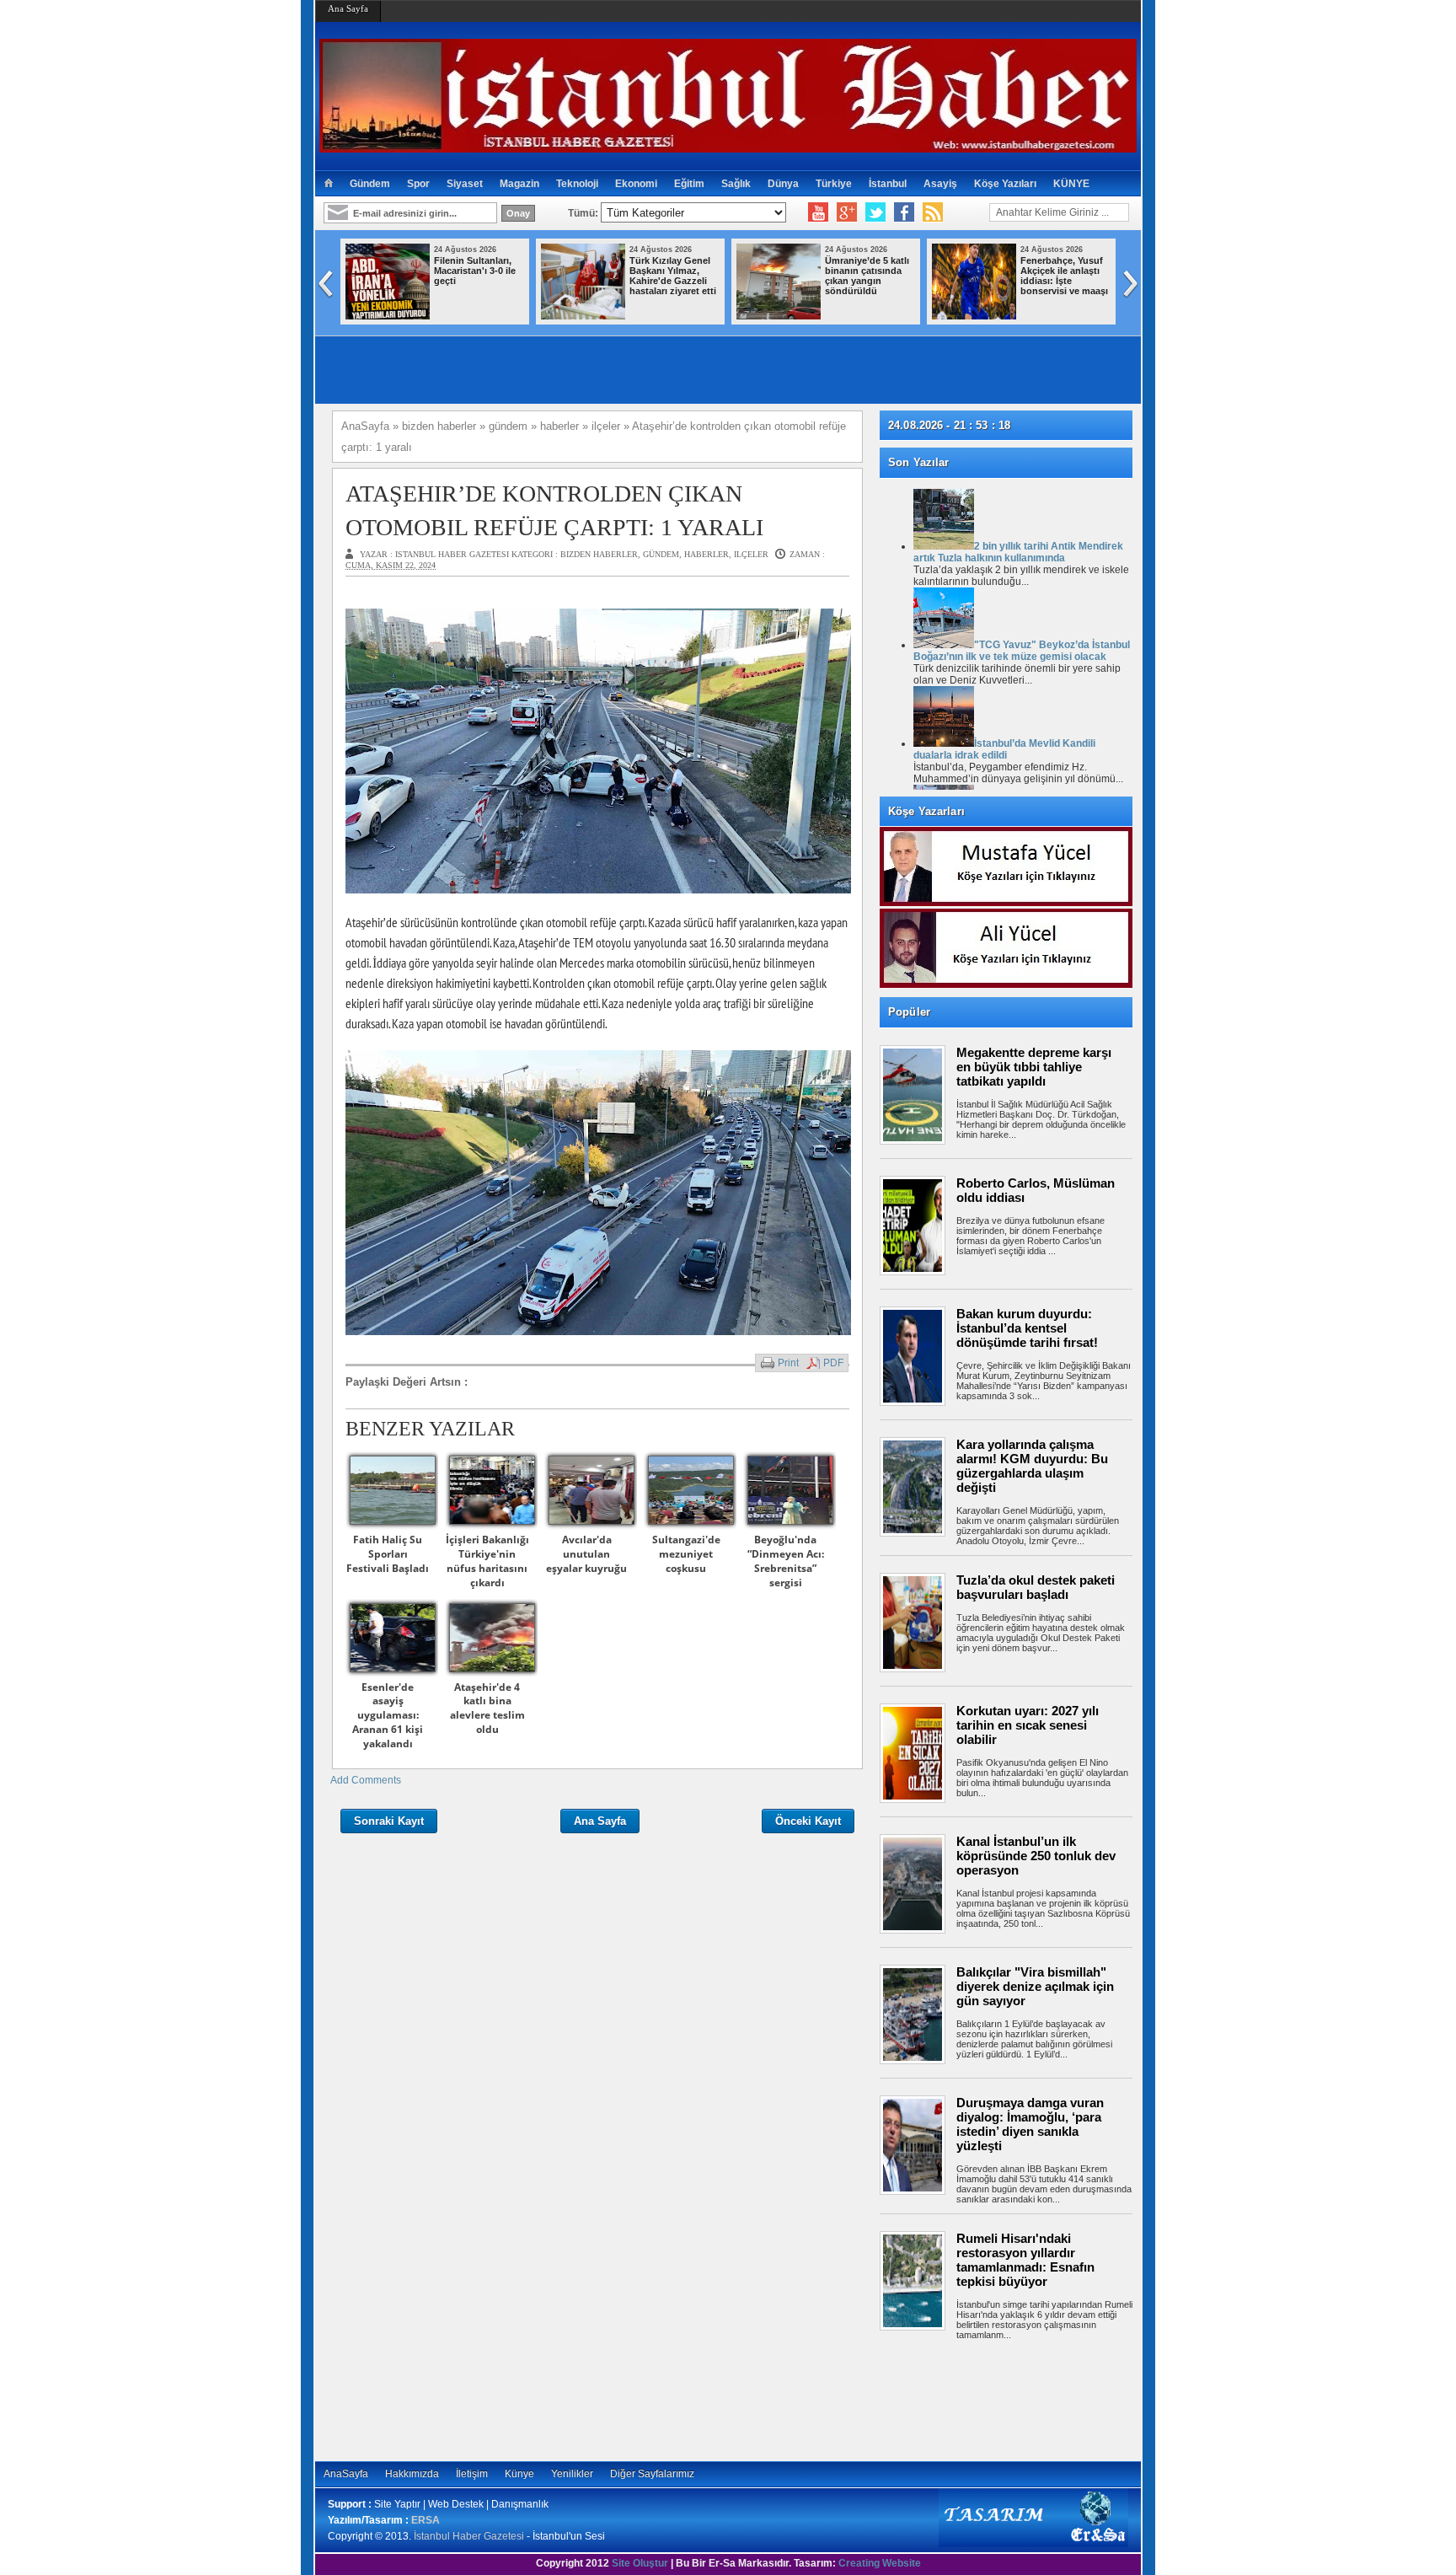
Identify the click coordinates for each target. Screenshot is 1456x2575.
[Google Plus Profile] (847, 212)
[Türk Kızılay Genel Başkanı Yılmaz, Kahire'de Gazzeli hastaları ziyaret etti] (583, 316)
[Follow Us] (875, 212)
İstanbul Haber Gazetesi (469, 2536)
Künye (519, 2474)
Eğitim (689, 184)
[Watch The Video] (818, 212)
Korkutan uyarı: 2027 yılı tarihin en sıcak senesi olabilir (1028, 1725)
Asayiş (940, 184)
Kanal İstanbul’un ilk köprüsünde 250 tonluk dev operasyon (1036, 1856)
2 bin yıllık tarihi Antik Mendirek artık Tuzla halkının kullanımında (1018, 552)
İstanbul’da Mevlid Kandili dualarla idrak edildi (1004, 749)
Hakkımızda (412, 2474)
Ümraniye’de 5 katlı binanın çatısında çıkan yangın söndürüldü (867, 276)
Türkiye (834, 184)
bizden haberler (599, 554)
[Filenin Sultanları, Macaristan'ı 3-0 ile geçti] (388, 316)
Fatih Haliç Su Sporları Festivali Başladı (388, 1554)
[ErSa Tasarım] (1033, 2544)
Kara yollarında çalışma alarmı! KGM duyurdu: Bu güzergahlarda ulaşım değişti (1032, 1466)
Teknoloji (577, 184)
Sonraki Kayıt (389, 1821)
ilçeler (751, 554)
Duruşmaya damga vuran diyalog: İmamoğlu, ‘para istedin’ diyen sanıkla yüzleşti (1030, 2124)
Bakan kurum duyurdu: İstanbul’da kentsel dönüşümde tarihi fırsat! (1027, 1328)
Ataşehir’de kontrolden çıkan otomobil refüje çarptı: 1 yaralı (554, 510)
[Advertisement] (1014, 2398)
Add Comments (366, 1780)
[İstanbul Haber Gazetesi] (728, 145)
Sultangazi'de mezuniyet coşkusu (686, 1554)
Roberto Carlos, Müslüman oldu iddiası (1036, 1190)
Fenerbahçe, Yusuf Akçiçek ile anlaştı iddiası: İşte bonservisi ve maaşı (1064, 276)
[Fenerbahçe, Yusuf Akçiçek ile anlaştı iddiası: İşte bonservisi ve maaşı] (974, 316)
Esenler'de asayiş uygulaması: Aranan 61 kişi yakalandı (388, 1715)
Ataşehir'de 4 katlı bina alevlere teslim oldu (487, 1708)
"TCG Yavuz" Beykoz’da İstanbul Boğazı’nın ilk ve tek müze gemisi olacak (1022, 651)
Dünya (783, 184)
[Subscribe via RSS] (933, 212)
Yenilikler (572, 2474)
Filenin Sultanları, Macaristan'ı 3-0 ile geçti (475, 271)
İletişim (472, 2474)
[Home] (328, 184)
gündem (661, 554)
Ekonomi (636, 184)
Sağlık (736, 184)
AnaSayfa (346, 2474)
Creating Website (880, 2563)
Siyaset (465, 184)
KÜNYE (1071, 184)
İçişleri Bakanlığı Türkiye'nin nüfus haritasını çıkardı (487, 1561)
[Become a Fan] (904, 212)
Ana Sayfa (348, 8)
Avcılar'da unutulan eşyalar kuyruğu (586, 1554)
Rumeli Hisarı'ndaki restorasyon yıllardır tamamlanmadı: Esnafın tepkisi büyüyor (1025, 2260)
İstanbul (888, 184)
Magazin (519, 184)
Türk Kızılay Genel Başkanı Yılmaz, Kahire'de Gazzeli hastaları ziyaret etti (673, 276)
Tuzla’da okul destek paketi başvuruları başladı (1036, 1587)
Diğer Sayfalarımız (652, 2474)
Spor (418, 184)
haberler (707, 554)
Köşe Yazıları (1005, 184)
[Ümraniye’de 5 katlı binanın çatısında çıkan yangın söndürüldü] (779, 316)
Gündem (370, 184)
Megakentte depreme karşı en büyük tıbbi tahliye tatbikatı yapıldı (1034, 1067)
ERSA (426, 2520)
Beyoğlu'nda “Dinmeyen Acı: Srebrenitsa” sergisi (786, 1561)
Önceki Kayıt (808, 1821)
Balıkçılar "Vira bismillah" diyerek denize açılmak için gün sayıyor (1035, 1986)
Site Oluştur (640, 2563)
